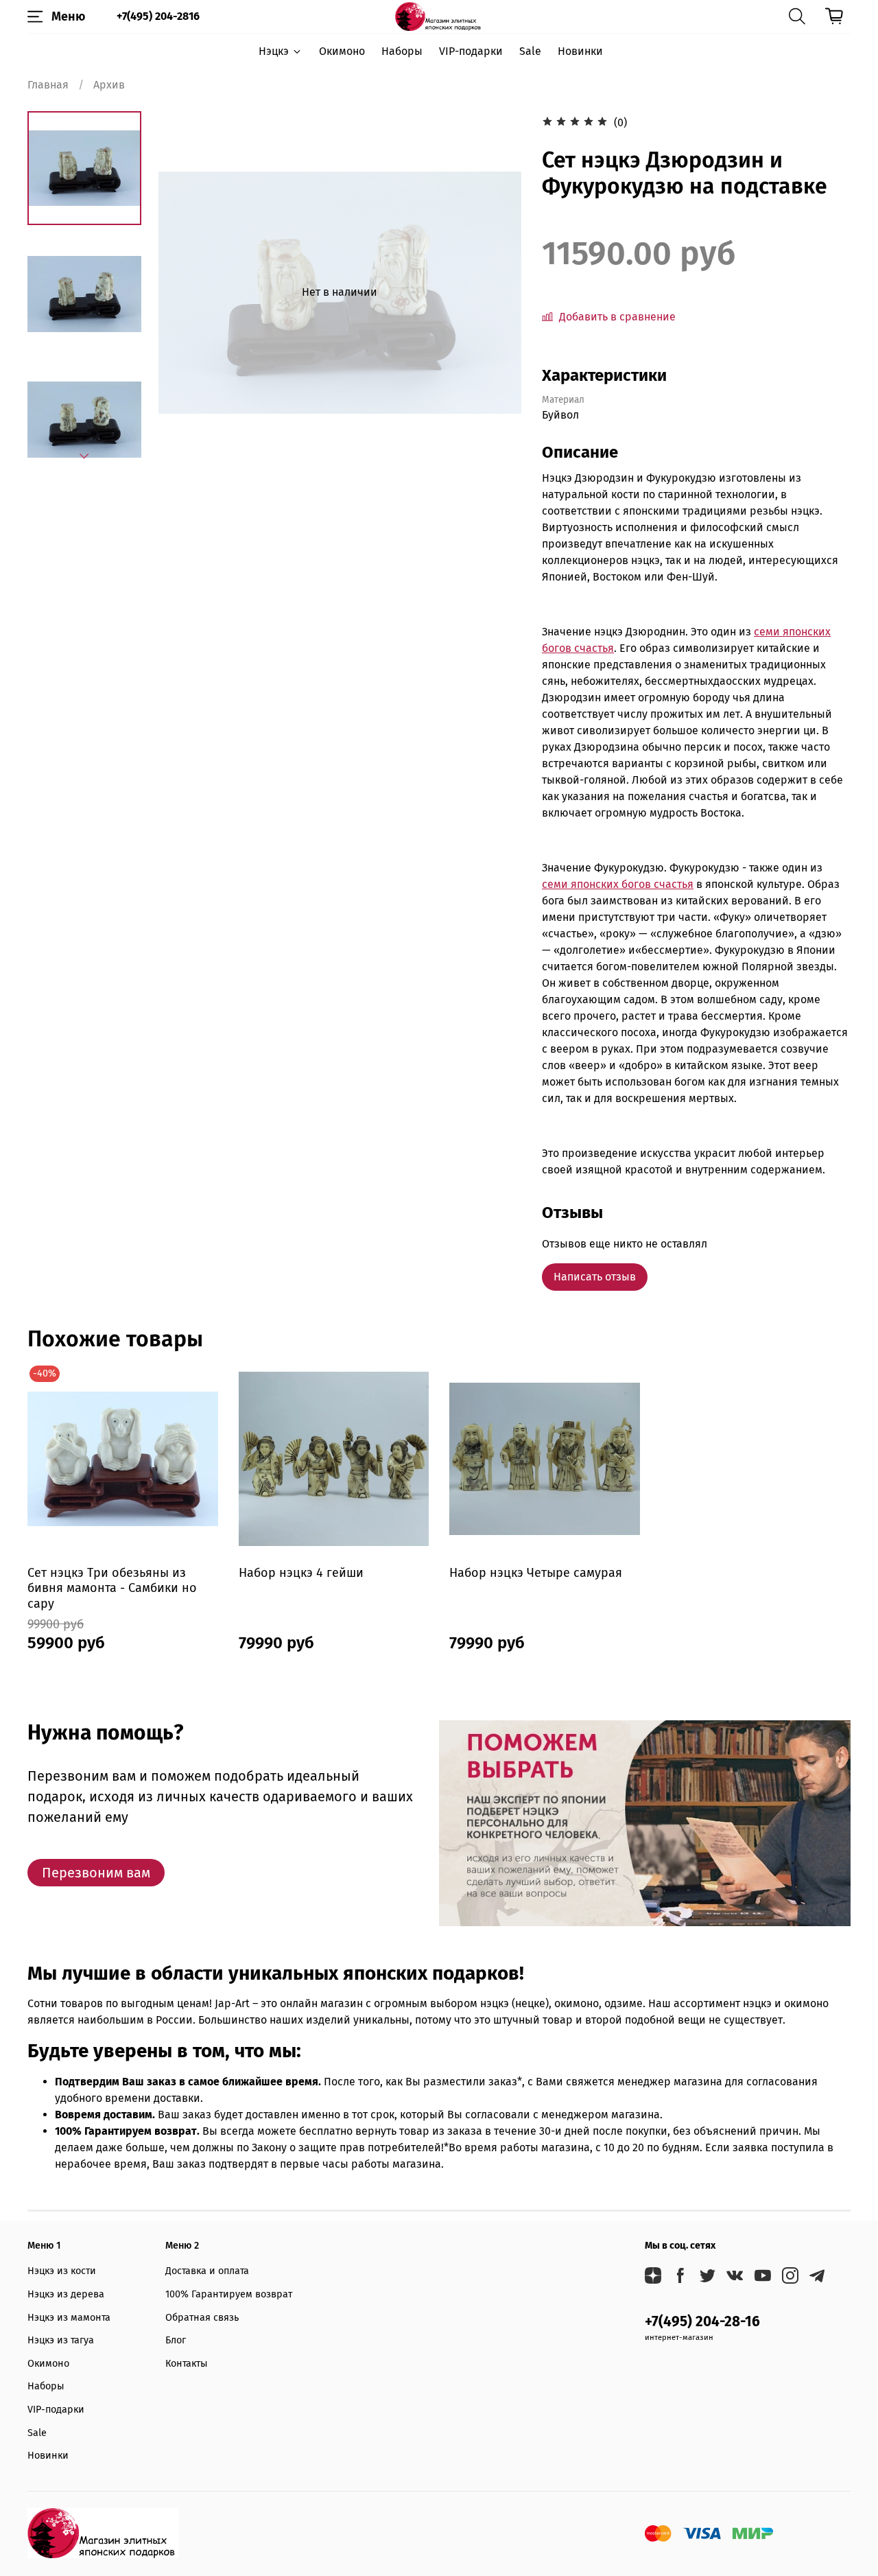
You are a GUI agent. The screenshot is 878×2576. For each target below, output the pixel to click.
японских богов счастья (632, 884)
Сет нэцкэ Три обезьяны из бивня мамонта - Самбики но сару (112, 1588)
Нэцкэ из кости (62, 2271)
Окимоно (342, 51)
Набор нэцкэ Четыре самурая (536, 1572)
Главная (48, 85)
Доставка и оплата (207, 2271)
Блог (176, 2340)
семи (768, 632)
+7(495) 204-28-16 (702, 2322)
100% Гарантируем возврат (229, 2294)
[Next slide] (84, 456)
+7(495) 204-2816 (158, 16)
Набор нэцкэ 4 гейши (301, 1572)
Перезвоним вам (96, 1873)
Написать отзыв (595, 1277)
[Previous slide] (186, 292)
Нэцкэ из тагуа (61, 2340)
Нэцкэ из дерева (66, 2294)
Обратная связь (202, 2318)
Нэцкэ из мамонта (69, 2318)
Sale (530, 51)
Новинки (580, 51)
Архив (109, 85)
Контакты (187, 2364)
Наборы (402, 51)
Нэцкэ (274, 51)
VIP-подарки (471, 51)
